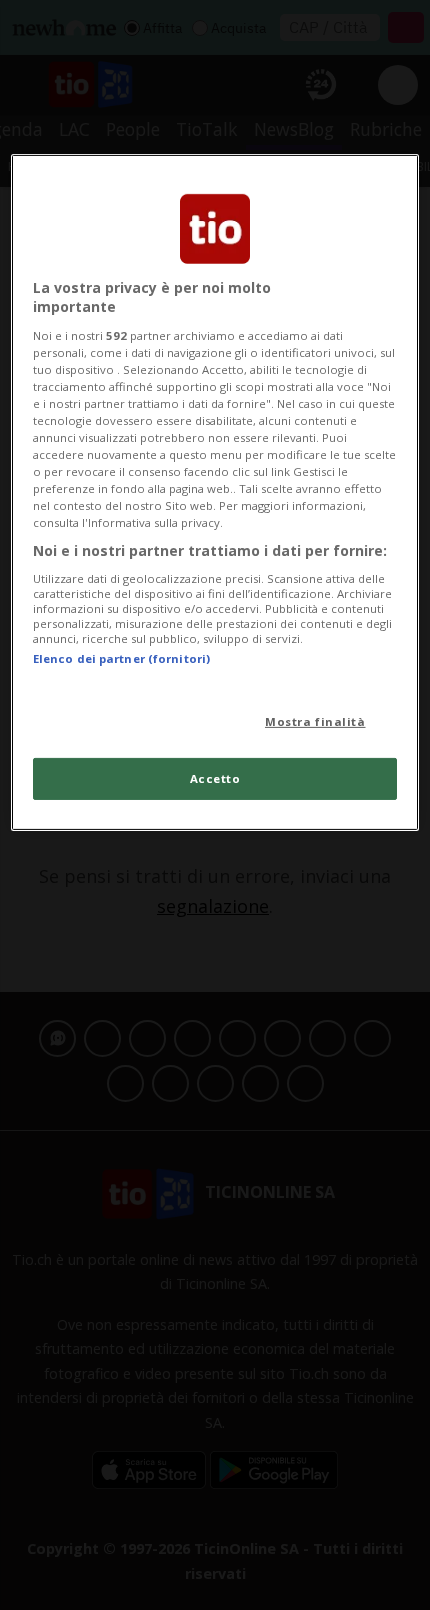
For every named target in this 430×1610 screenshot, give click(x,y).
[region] (215, 492)
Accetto (215, 778)
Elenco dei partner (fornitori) (121, 658)
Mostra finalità (315, 721)
